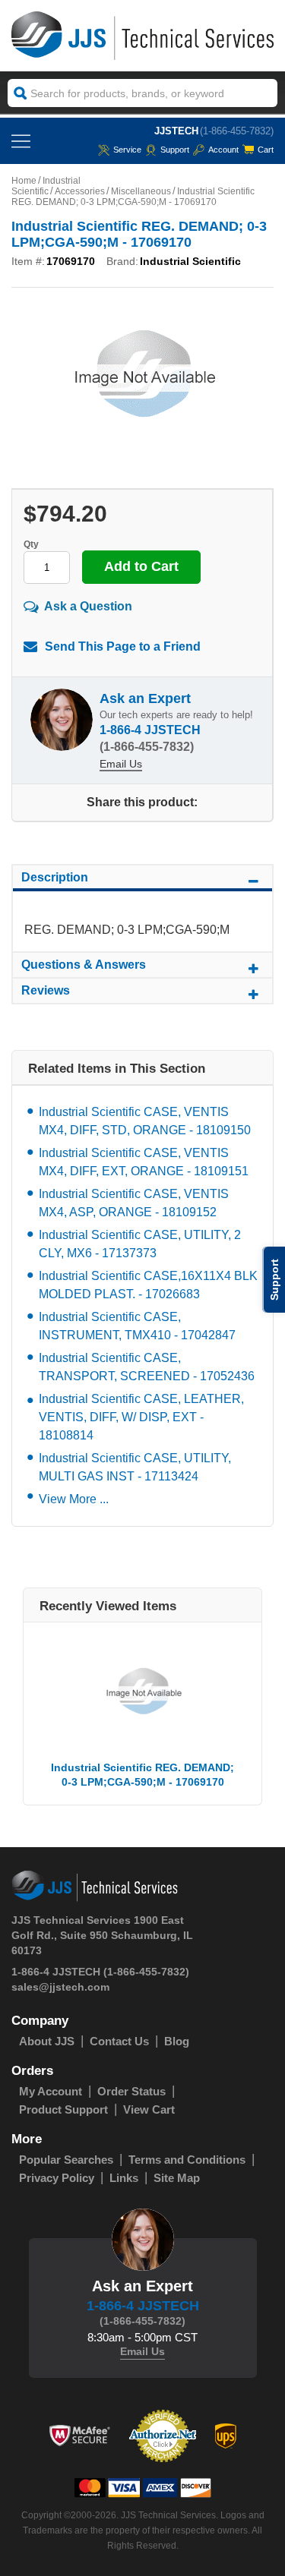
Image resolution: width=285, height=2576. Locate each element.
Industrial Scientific (46, 186)
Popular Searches (66, 2160)
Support (175, 150)
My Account (51, 2091)
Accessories (80, 191)
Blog (177, 2041)
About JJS (47, 2041)
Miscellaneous (141, 191)
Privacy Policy (57, 2178)
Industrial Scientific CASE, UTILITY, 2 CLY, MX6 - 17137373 (140, 1244)
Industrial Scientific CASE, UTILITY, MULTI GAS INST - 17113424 (135, 1467)
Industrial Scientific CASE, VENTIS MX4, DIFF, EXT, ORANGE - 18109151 (144, 1162)
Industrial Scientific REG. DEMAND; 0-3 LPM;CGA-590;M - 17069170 (142, 1775)
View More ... (74, 1499)
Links (124, 2178)
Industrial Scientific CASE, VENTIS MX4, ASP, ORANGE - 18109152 (134, 1203)
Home (24, 181)
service (127, 150)
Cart (266, 150)
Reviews (46, 990)
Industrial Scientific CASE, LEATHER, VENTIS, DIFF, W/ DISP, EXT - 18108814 (141, 1417)
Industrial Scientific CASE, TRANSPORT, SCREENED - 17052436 (147, 1367)
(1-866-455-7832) (237, 131)
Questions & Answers (84, 965)
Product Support (63, 2109)
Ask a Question (88, 606)
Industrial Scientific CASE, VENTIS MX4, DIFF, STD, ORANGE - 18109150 (145, 1121)
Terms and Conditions (187, 2160)
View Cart (149, 2109)
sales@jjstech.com (60, 1987)
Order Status (131, 2091)
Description (55, 877)
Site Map (177, 2178)
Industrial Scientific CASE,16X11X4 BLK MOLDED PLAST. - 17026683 (148, 1285)
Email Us (121, 764)
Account (223, 150)
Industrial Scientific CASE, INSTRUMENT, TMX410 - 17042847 (137, 1326)
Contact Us (119, 2041)
